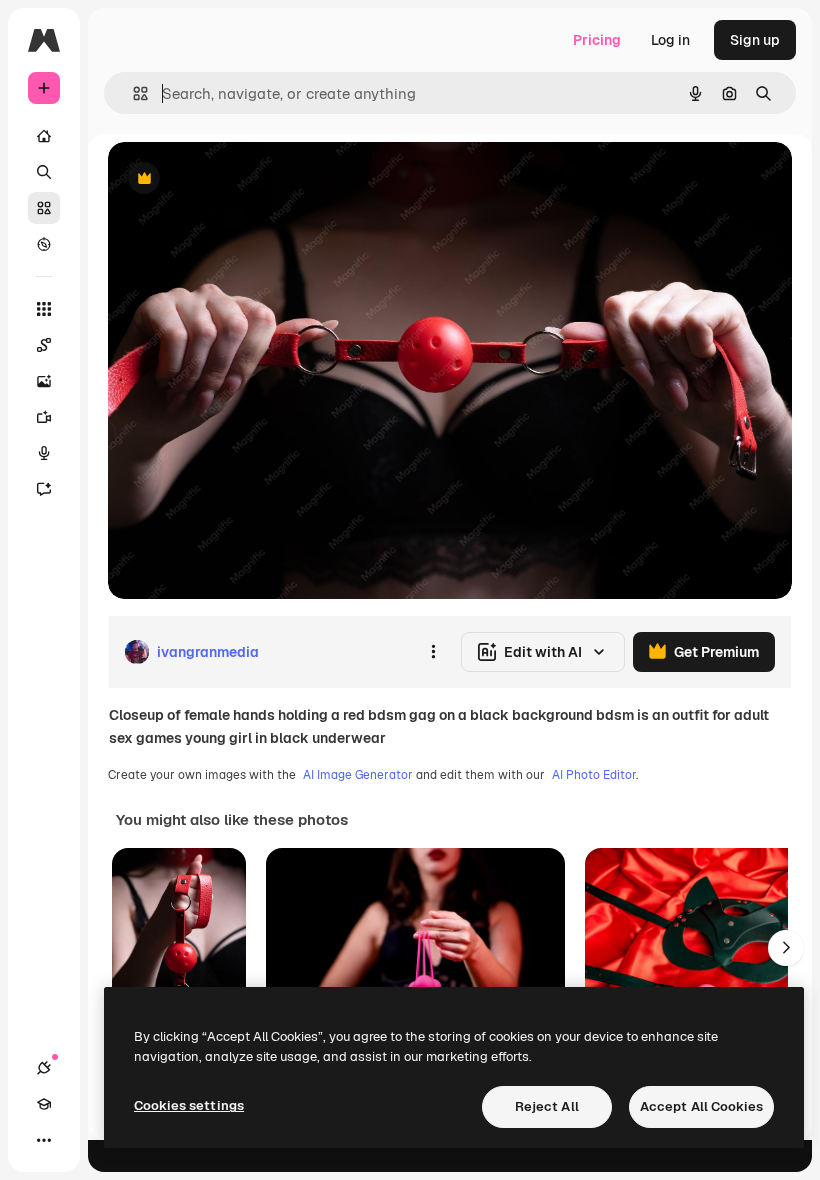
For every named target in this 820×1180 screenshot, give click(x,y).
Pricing (597, 40)
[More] (44, 1140)
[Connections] (44, 1068)
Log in (670, 40)
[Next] (786, 948)
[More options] (433, 652)
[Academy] (44, 1104)
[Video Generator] (44, 417)
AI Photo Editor (594, 775)
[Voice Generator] (44, 453)
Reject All (547, 1106)
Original (236, 179)
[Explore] (44, 244)
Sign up (755, 40)
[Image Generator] (44, 381)
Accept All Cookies (701, 1106)
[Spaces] (44, 345)
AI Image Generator (358, 775)
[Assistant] (44, 489)
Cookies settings (189, 1105)
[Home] (44, 136)
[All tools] (44, 309)
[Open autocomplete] (132, 93)
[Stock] (44, 208)
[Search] (44, 172)
